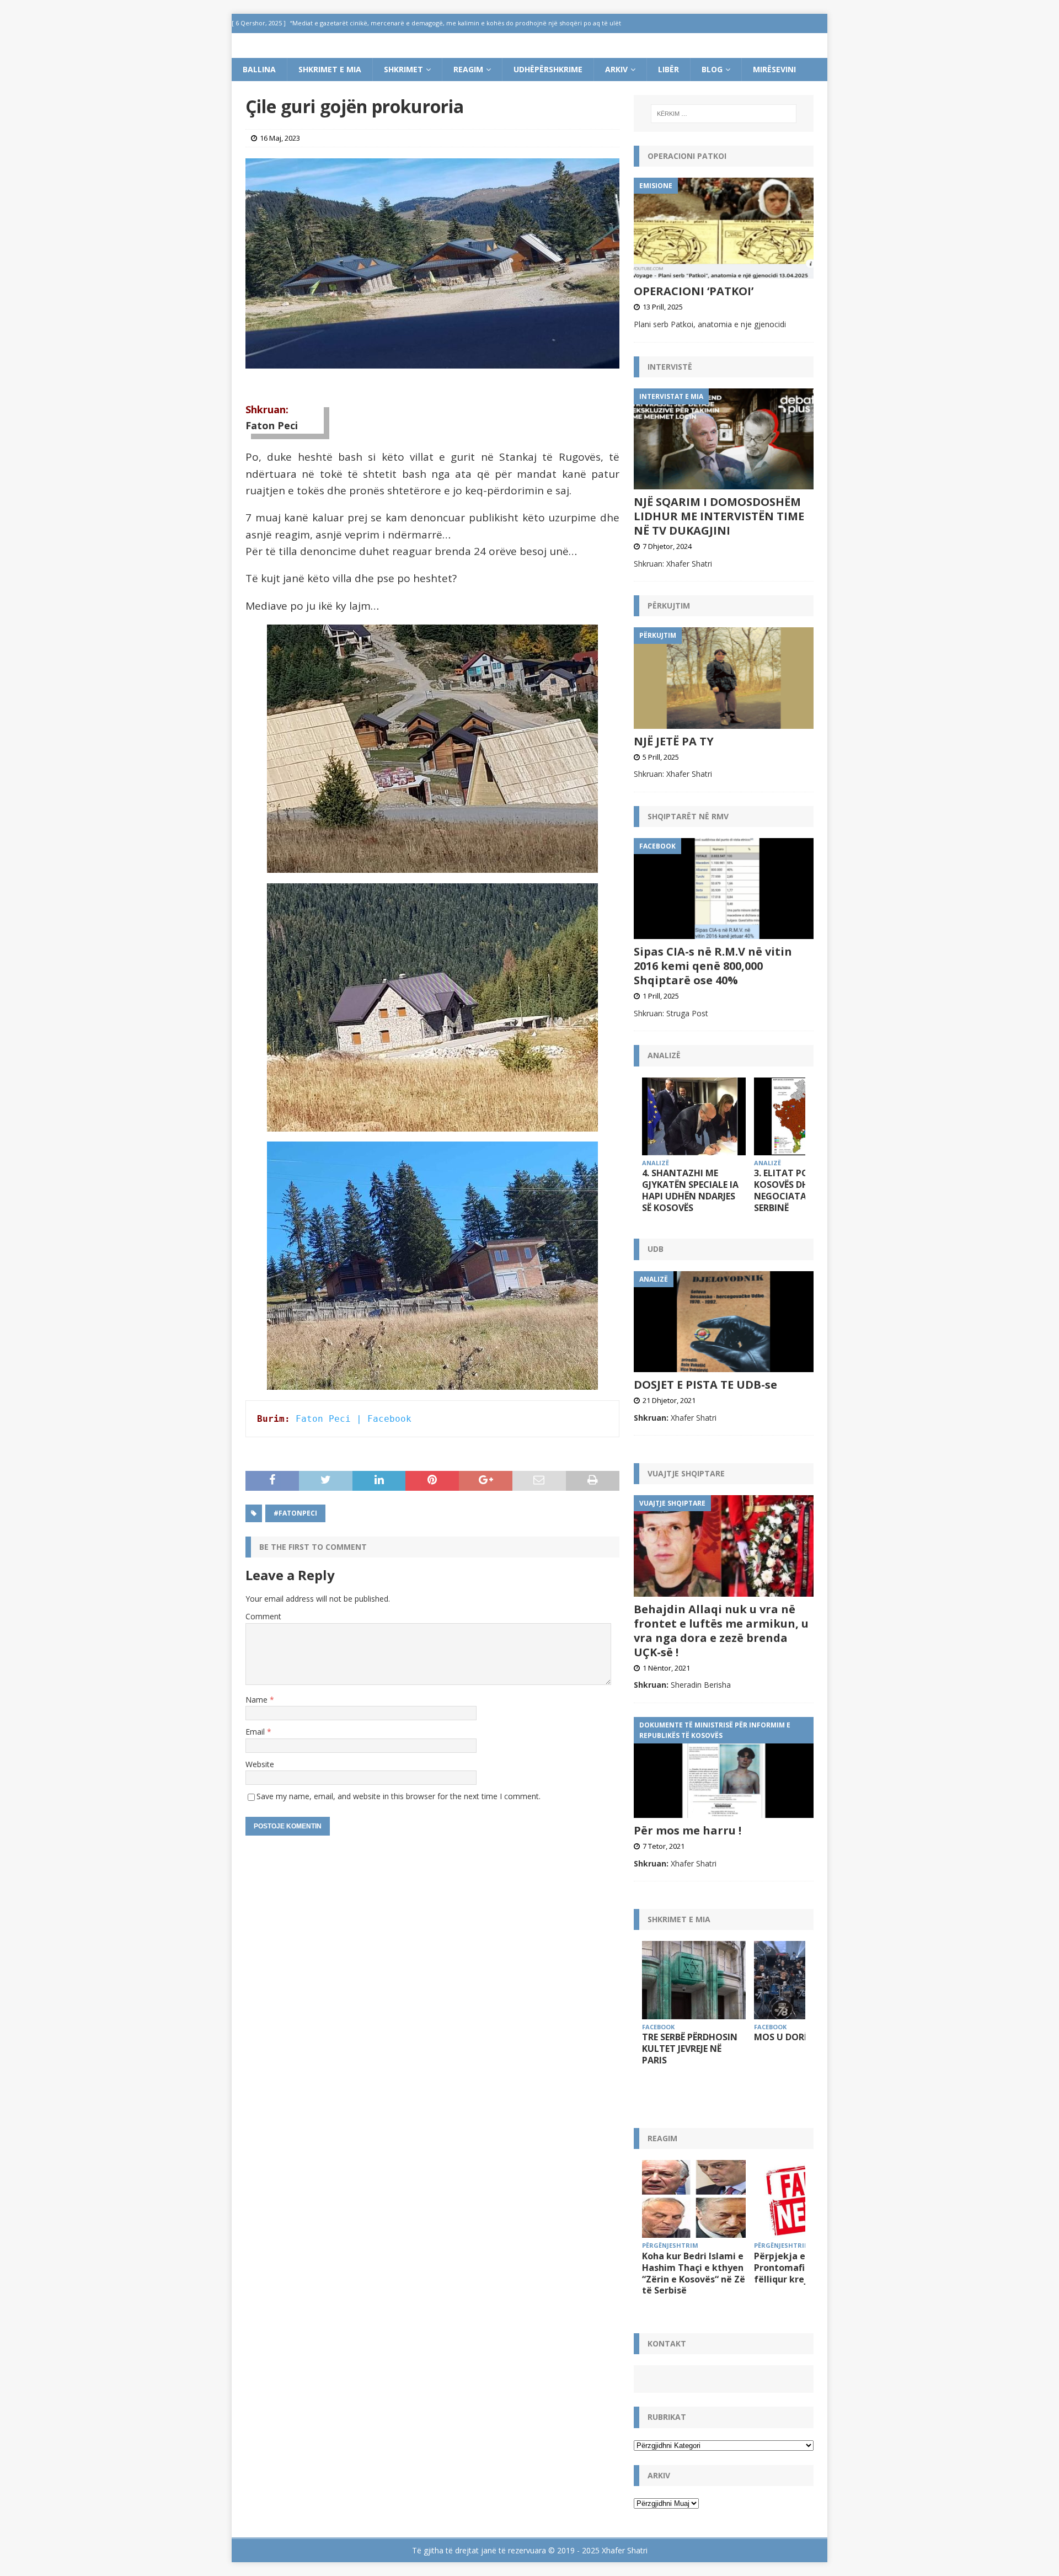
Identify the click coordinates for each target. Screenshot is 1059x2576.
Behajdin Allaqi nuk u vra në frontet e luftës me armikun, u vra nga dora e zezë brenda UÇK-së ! (721, 1631)
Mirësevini (774, 69)
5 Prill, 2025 (661, 757)
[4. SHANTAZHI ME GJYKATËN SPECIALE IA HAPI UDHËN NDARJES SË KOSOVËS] (694, 1116)
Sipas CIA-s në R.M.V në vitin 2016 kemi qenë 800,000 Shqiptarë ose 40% (713, 966)
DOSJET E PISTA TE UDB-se (705, 1385)
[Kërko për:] (724, 114)
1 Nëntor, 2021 (666, 1668)
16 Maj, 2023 (280, 138)
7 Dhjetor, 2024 (667, 546)
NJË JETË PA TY (674, 741)
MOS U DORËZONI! (794, 2037)
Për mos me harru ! (688, 1830)
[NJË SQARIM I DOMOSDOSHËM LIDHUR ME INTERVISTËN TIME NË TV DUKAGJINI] (724, 439)
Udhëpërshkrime (548, 69)
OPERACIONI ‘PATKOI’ (694, 291)
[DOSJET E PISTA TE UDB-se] (724, 1322)
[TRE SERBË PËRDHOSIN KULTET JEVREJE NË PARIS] (694, 1980)
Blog (712, 69)
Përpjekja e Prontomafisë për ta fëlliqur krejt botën (799, 2268)
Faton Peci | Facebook (354, 1419)
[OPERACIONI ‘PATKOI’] (724, 228)
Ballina (259, 69)
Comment (263, 1616)
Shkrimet (403, 69)
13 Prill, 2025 (663, 307)
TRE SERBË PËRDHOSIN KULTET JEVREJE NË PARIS (690, 2049)
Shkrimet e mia (330, 69)
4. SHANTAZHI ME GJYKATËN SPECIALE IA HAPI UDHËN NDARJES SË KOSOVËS (690, 1190)
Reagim (468, 69)
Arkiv (616, 69)
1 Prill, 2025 (661, 996)
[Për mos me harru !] (724, 1767)
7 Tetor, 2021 (664, 1846)
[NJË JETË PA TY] (724, 678)
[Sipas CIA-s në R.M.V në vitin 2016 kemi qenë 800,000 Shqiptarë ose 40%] (724, 889)
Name (258, 1700)
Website (260, 1764)
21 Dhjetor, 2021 (669, 1400)
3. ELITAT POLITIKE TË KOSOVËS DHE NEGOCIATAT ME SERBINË (801, 1190)
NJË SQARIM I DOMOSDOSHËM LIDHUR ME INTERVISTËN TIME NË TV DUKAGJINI (719, 516)
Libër (668, 69)
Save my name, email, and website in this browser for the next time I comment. (399, 1796)
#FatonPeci (295, 1513)
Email (256, 1732)
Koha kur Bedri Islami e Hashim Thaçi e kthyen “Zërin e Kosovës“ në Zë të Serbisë (694, 2273)
